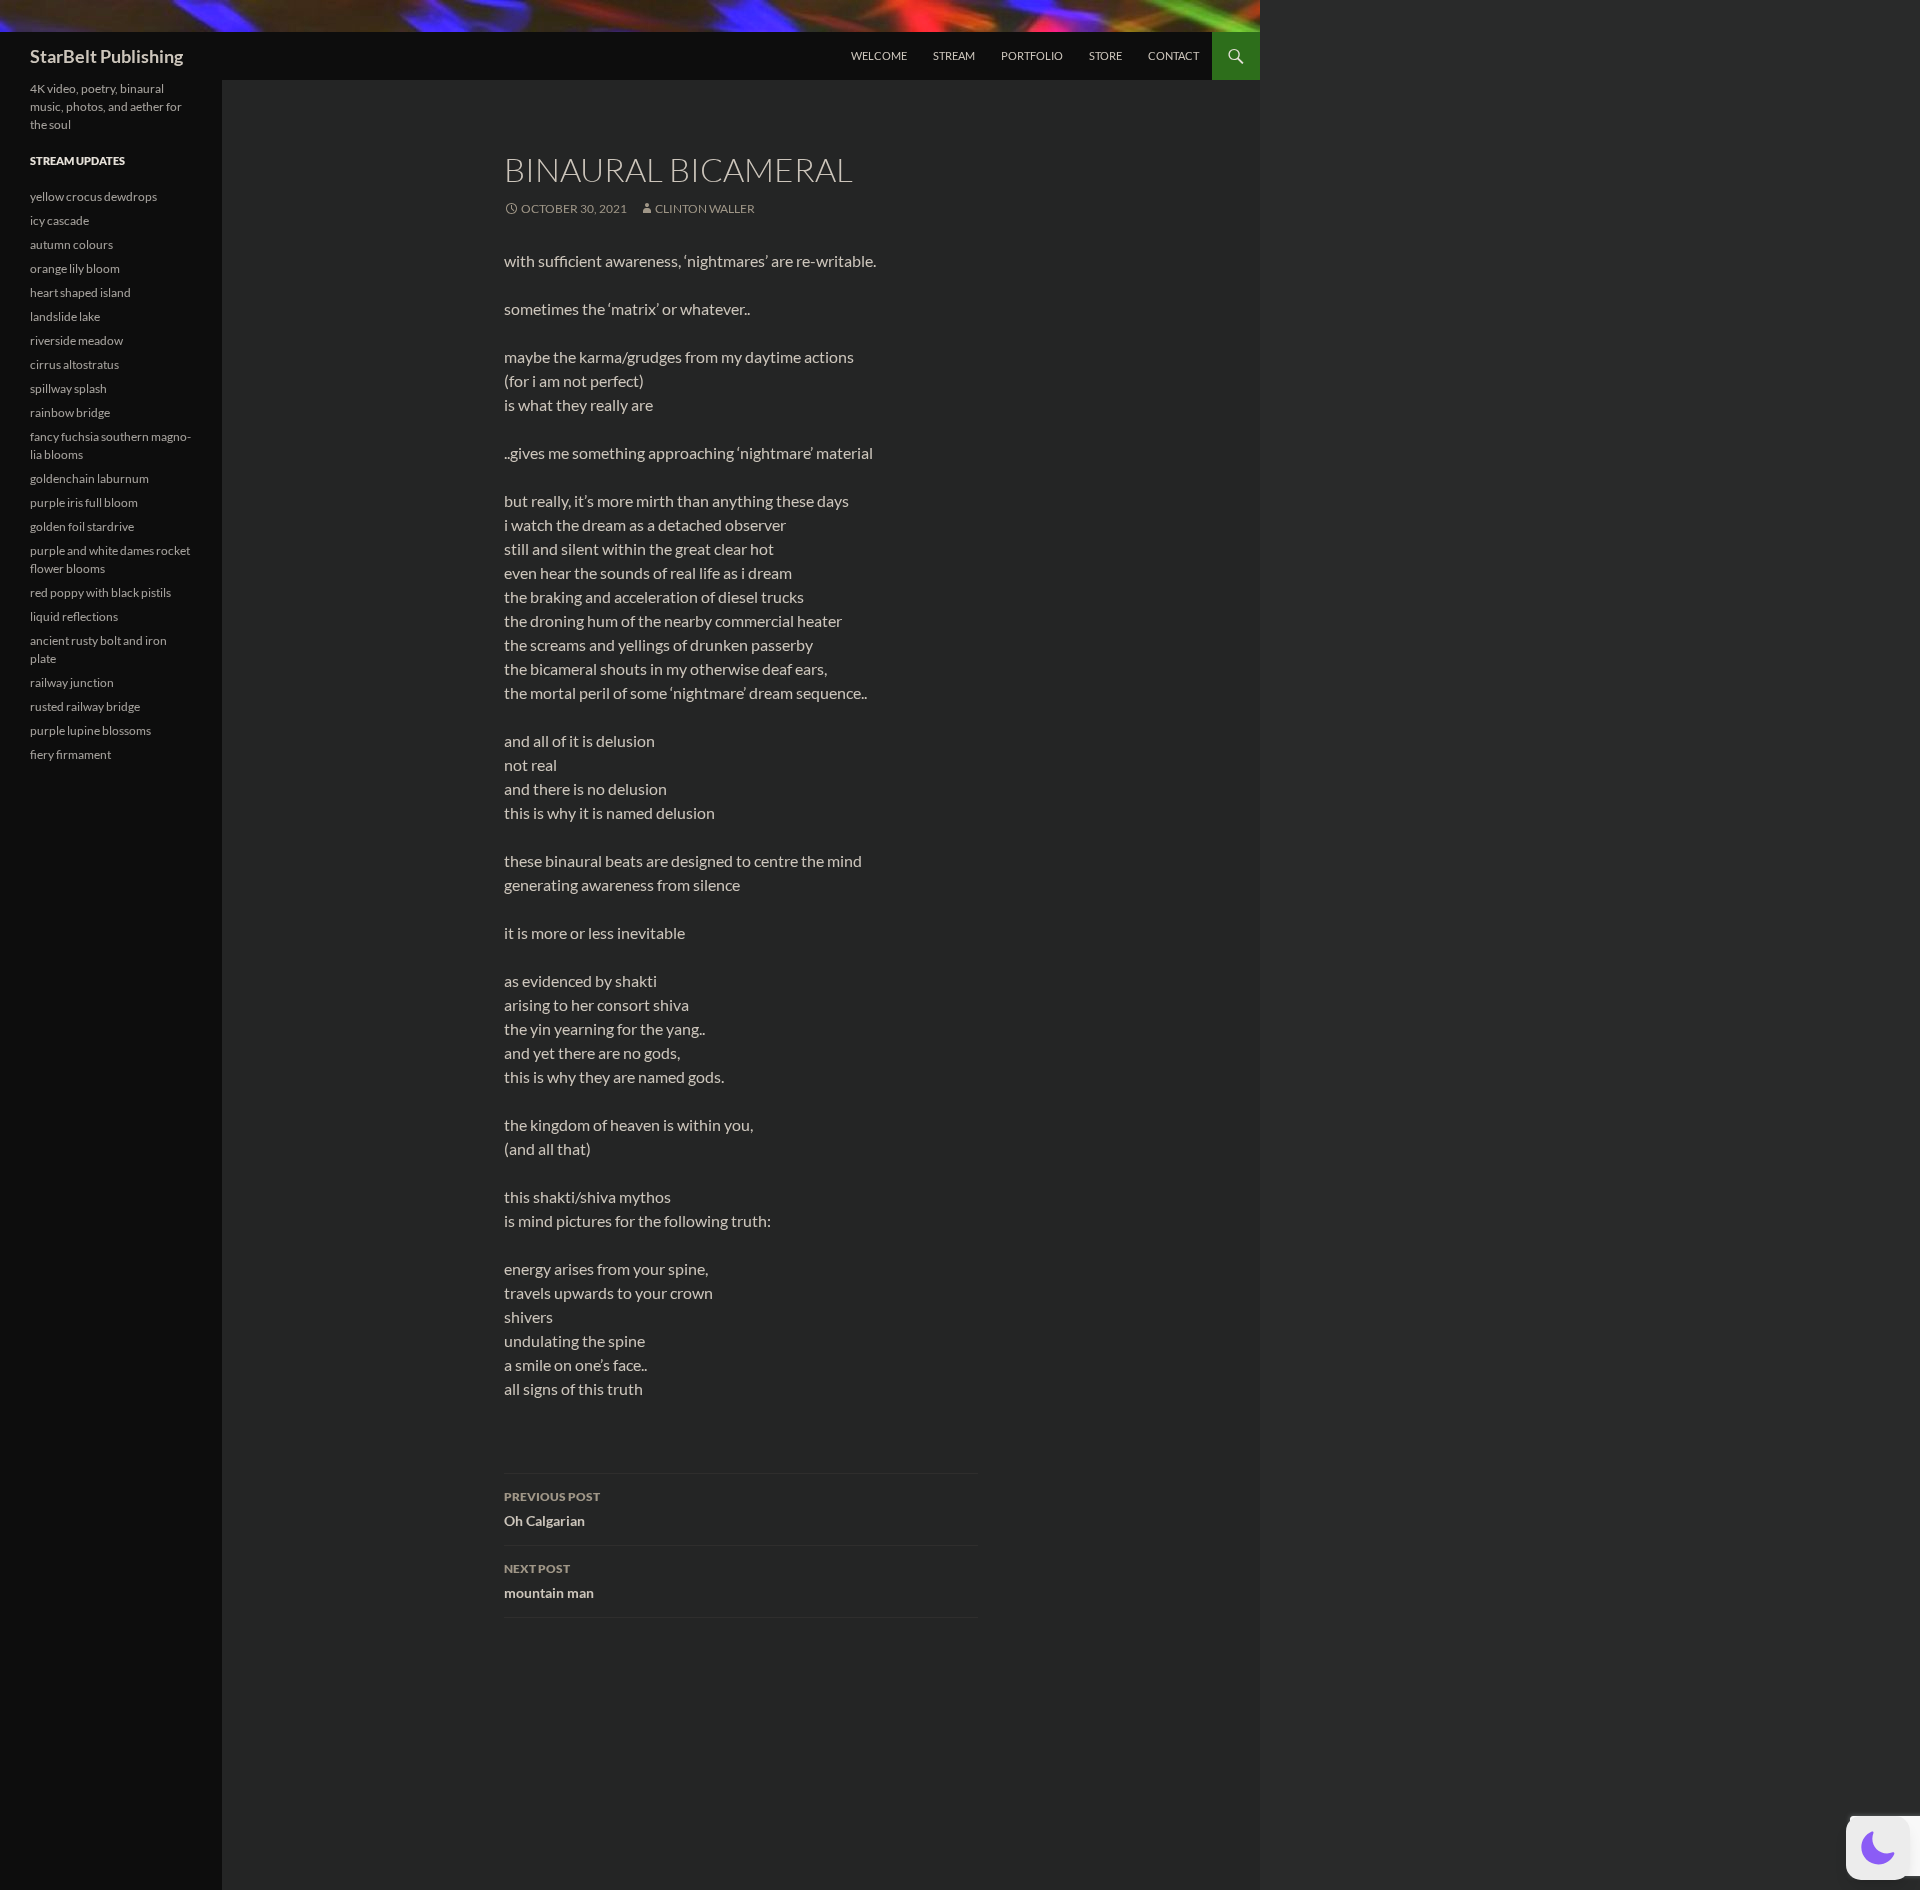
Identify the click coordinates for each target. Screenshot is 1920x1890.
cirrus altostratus (74, 364)
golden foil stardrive (82, 526)
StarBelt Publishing (106, 56)
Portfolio (1032, 55)
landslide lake (65, 316)
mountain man (549, 1581)
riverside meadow (76, 340)
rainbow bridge (70, 412)
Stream (954, 55)
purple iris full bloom (84, 502)
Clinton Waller (705, 208)
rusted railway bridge (85, 706)
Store (1105, 55)
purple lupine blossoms (90, 730)
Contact (1173, 55)
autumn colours (71, 244)
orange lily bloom (75, 268)
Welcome (879, 55)
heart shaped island (80, 292)
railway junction (72, 682)
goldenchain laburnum (89, 478)
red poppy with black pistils (100, 592)
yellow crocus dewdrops (93, 196)
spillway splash (68, 388)
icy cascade (59, 220)
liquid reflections (74, 616)
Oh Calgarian (552, 1509)
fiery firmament (70, 754)
